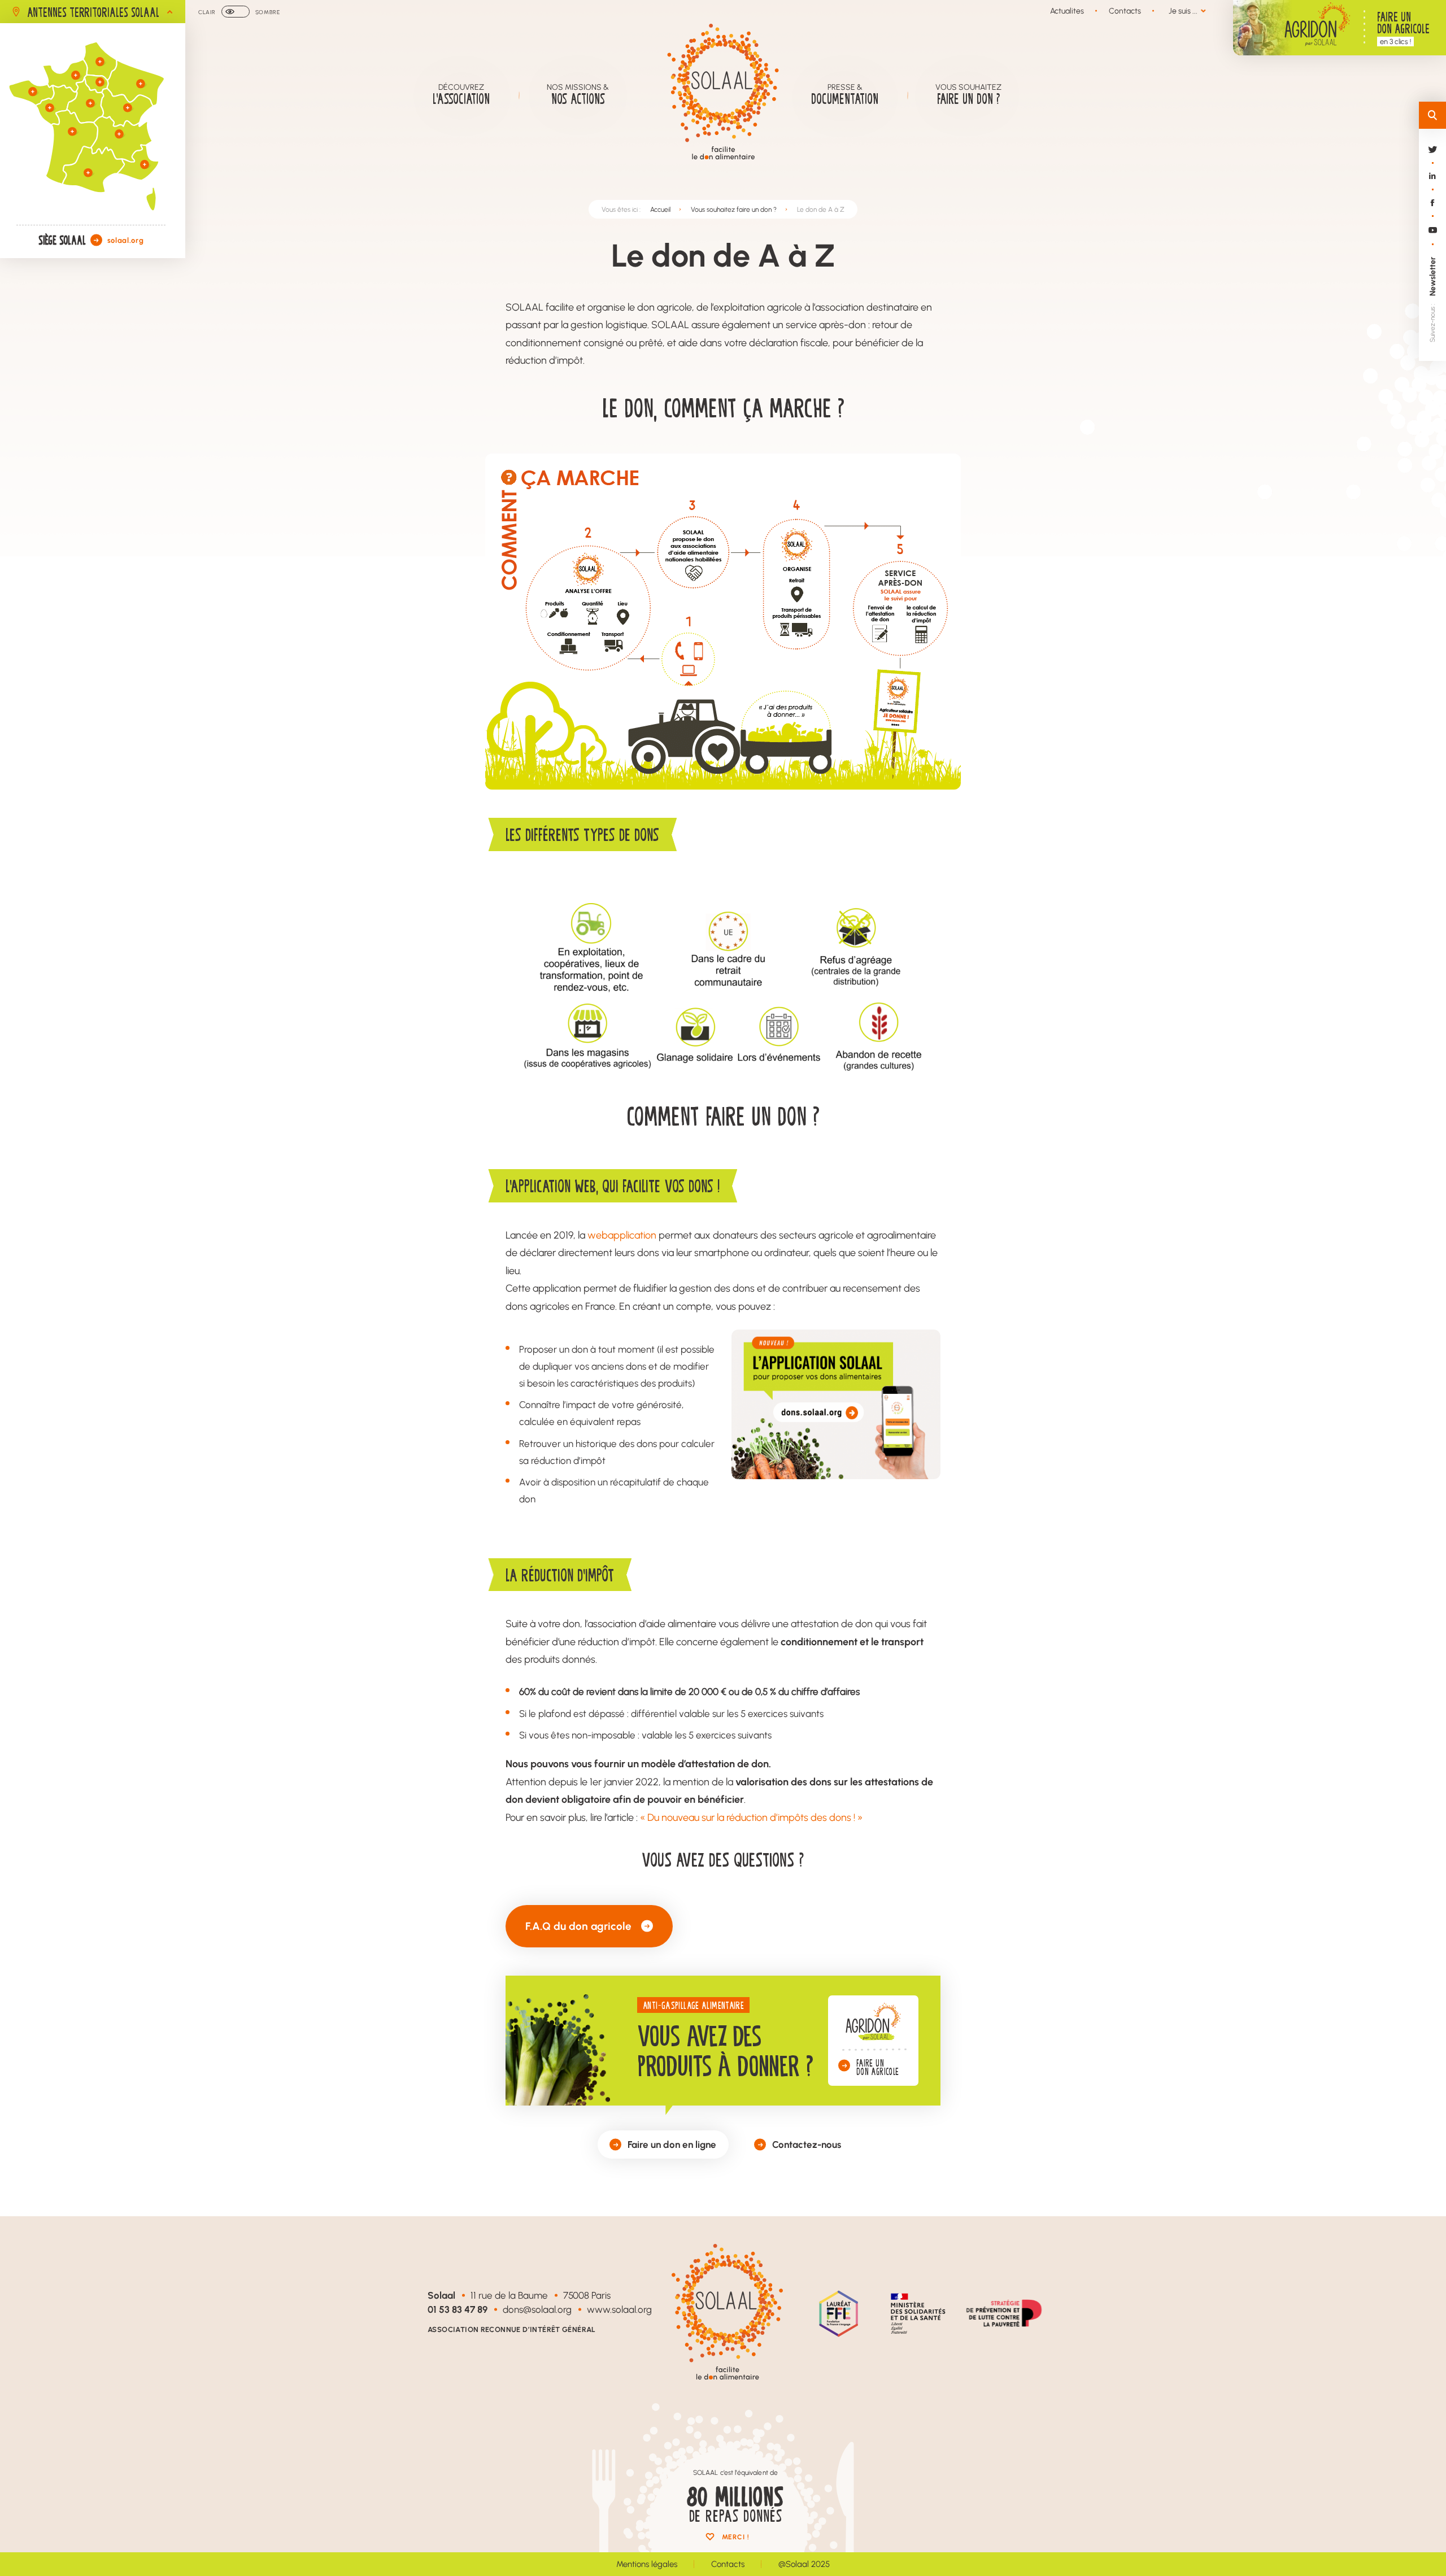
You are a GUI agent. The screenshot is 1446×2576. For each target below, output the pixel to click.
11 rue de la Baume (509, 2295)
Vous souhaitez (968, 95)
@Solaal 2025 (804, 2564)
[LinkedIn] (1432, 186)
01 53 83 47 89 (458, 2309)
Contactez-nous (807, 2144)
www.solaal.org (619, 2309)
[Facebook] (1432, 213)
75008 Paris (587, 2295)
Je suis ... (1183, 11)
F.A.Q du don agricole (578, 1926)
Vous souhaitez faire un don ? (734, 209)
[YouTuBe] (1432, 240)
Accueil (660, 209)
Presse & (845, 95)
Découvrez (461, 95)
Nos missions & (578, 95)
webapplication (622, 1235)
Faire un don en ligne (672, 2144)
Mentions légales (647, 2564)
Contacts (1125, 11)
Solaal (441, 2295)
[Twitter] (1432, 160)
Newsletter (1432, 276)
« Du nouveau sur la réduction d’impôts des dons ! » (751, 1817)
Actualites (1067, 11)
